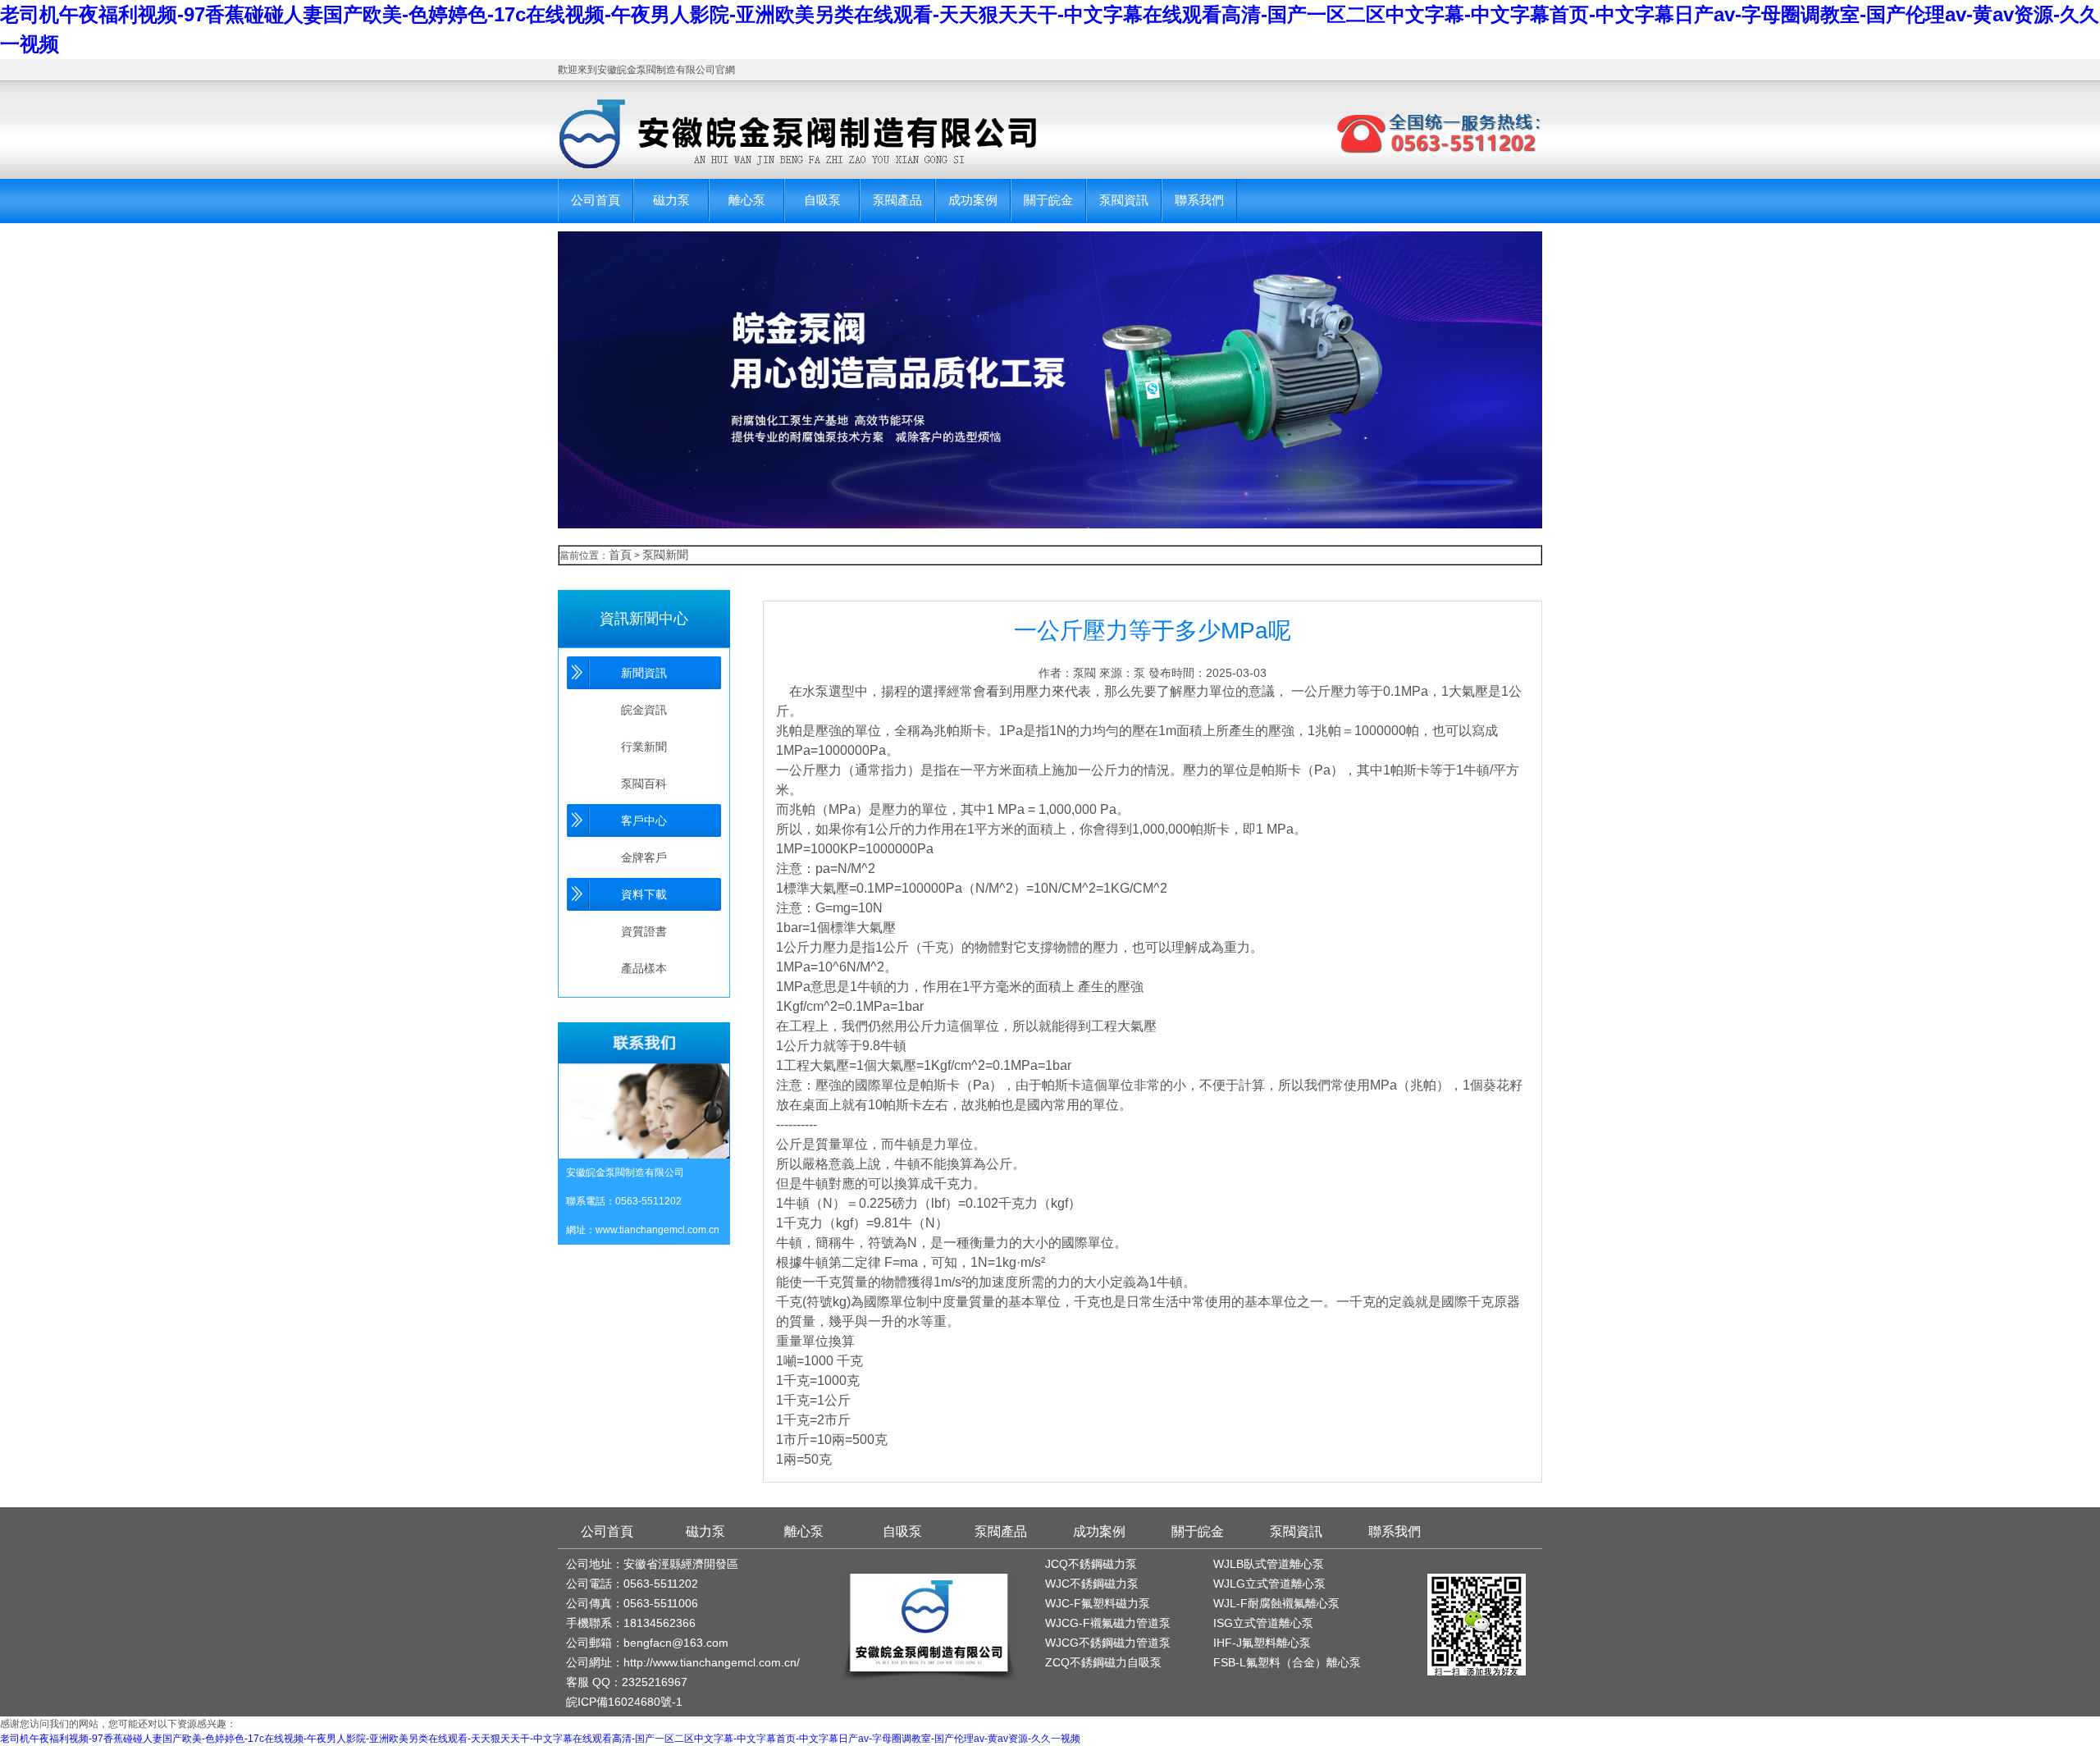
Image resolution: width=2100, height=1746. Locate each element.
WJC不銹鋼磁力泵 (1092, 1584)
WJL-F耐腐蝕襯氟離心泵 (1276, 1603)
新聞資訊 (644, 673)
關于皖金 (1048, 200)
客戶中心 (644, 820)
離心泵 (747, 200)
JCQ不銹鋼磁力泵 (1091, 1564)
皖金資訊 (644, 710)
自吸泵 (822, 200)
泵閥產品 (897, 200)
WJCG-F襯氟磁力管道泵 (1108, 1623)
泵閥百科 (644, 784)
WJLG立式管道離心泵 (1269, 1584)
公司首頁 (596, 200)
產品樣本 (644, 968)
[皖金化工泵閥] (781, 134)
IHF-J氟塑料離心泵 (1262, 1643)
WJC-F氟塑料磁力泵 (1098, 1603)
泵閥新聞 (665, 555)
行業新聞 (644, 747)
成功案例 (973, 200)
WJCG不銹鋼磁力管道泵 (1108, 1643)
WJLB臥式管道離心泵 (1269, 1564)
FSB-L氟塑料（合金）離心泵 (1287, 1662)
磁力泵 (671, 200)
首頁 (620, 555)
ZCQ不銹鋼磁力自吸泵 (1103, 1662)
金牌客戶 (644, 857)
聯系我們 (1199, 200)
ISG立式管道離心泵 (1263, 1623)
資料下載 (644, 894)
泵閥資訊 (1124, 200)
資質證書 (644, 931)
